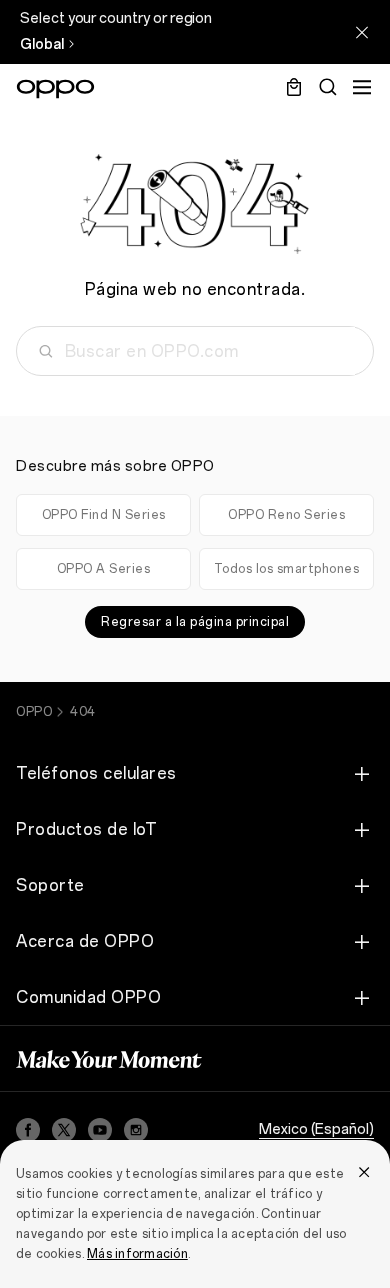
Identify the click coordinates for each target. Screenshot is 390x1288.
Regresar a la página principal (195, 622)
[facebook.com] (28, 1130)
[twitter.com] (64, 1130)
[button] (362, 87)
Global (42, 44)
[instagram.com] (136, 1130)
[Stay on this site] (362, 32)
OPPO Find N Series (104, 515)
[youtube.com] (100, 1130)
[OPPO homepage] (55, 89)
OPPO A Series (104, 569)
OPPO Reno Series (286, 515)
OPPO (34, 712)
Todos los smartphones (287, 569)
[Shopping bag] (294, 87)
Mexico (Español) (316, 1129)
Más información (137, 1254)
